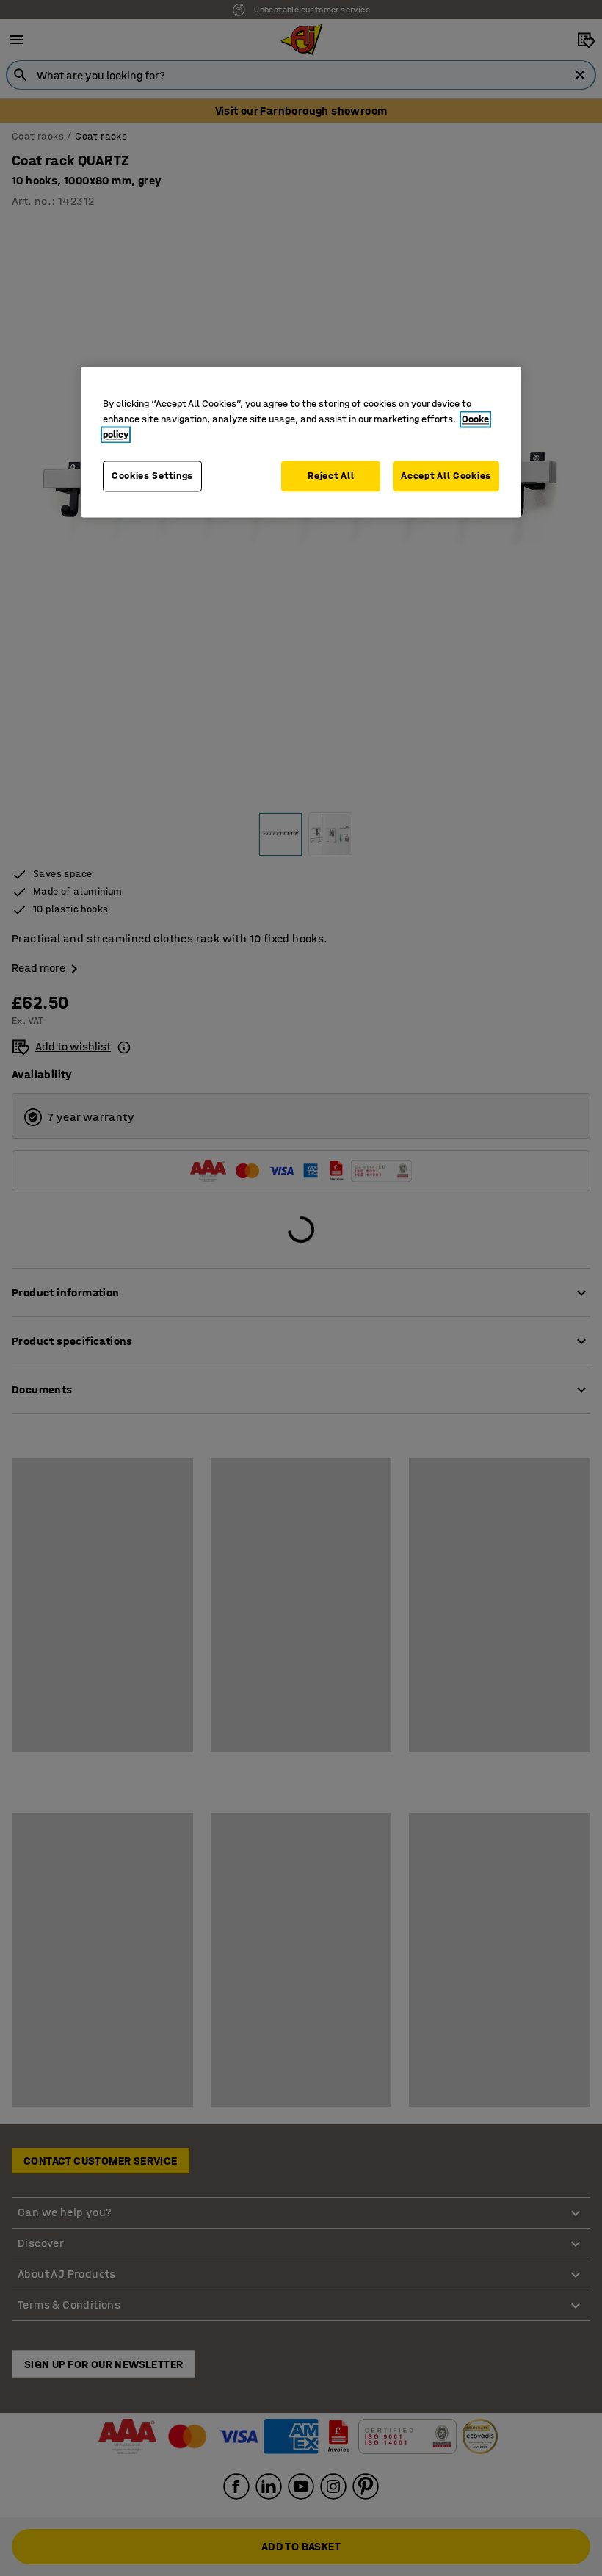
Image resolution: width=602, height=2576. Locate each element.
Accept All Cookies (446, 476)
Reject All (331, 476)
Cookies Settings (152, 476)
